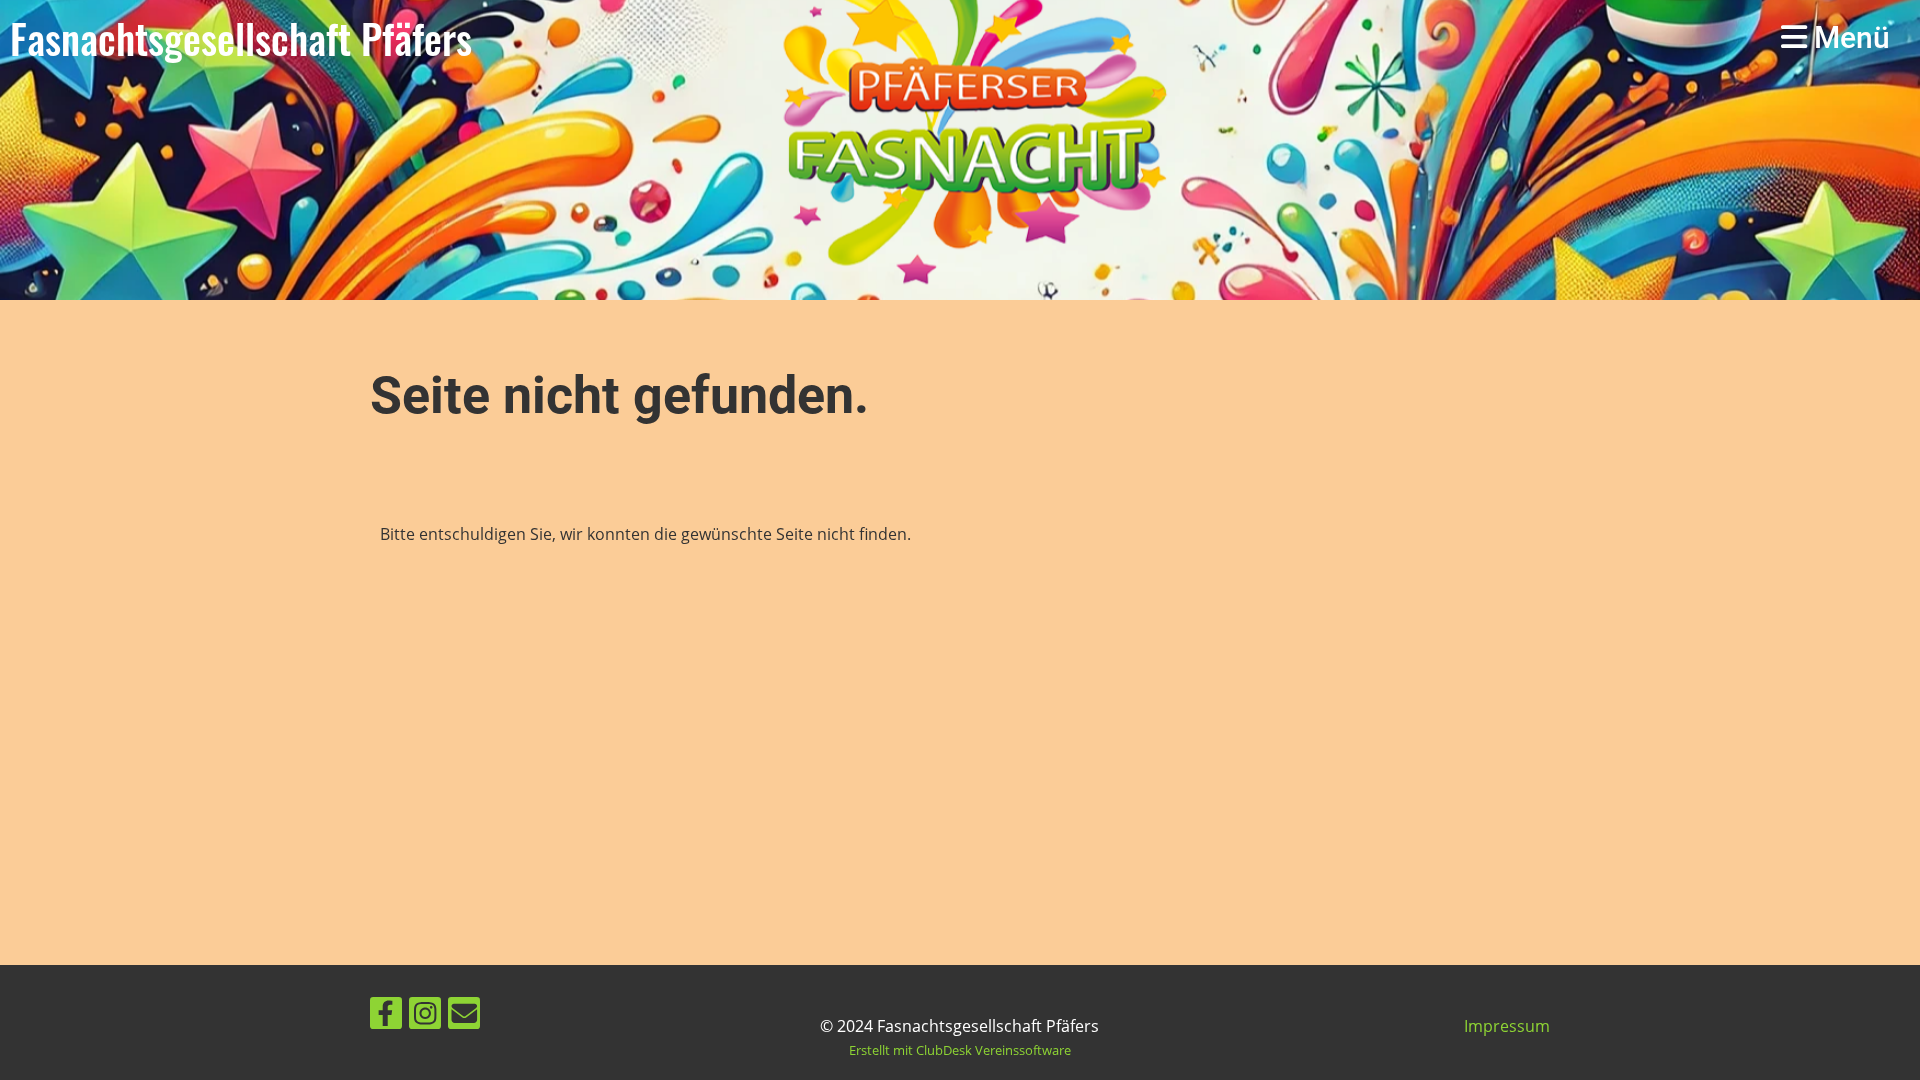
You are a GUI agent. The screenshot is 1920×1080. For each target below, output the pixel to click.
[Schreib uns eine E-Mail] (464, 1016)
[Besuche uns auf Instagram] (425, 1016)
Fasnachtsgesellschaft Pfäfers (241, 38)
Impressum (1507, 1026)
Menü (1848, 37)
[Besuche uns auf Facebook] (386, 1016)
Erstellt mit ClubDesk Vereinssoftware (960, 1050)
